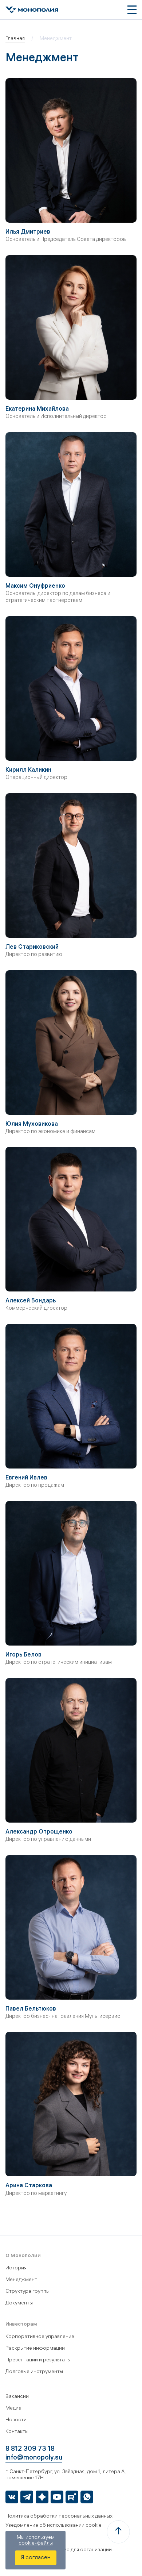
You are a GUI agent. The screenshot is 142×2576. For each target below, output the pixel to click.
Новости (16, 2420)
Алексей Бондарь (31, 1301)
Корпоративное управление (40, 2337)
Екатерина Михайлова (37, 409)
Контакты (17, 2432)
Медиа (13, 2409)
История (16, 2268)
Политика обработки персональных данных (59, 2517)
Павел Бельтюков (31, 2009)
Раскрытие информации (35, 2349)
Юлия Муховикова (32, 1124)
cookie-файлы (36, 2544)
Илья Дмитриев (28, 232)
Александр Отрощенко (39, 1832)
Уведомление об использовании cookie (54, 2526)
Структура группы (27, 2292)
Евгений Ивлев (26, 1478)
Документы (19, 2304)
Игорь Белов (23, 1655)
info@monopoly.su (34, 2458)
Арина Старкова (29, 2186)
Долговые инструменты (34, 2372)
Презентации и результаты (38, 2360)
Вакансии (17, 2397)
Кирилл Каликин (28, 770)
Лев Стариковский (32, 947)
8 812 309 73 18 (30, 2450)
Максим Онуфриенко (35, 586)
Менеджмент (21, 2280)
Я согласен (36, 2558)
